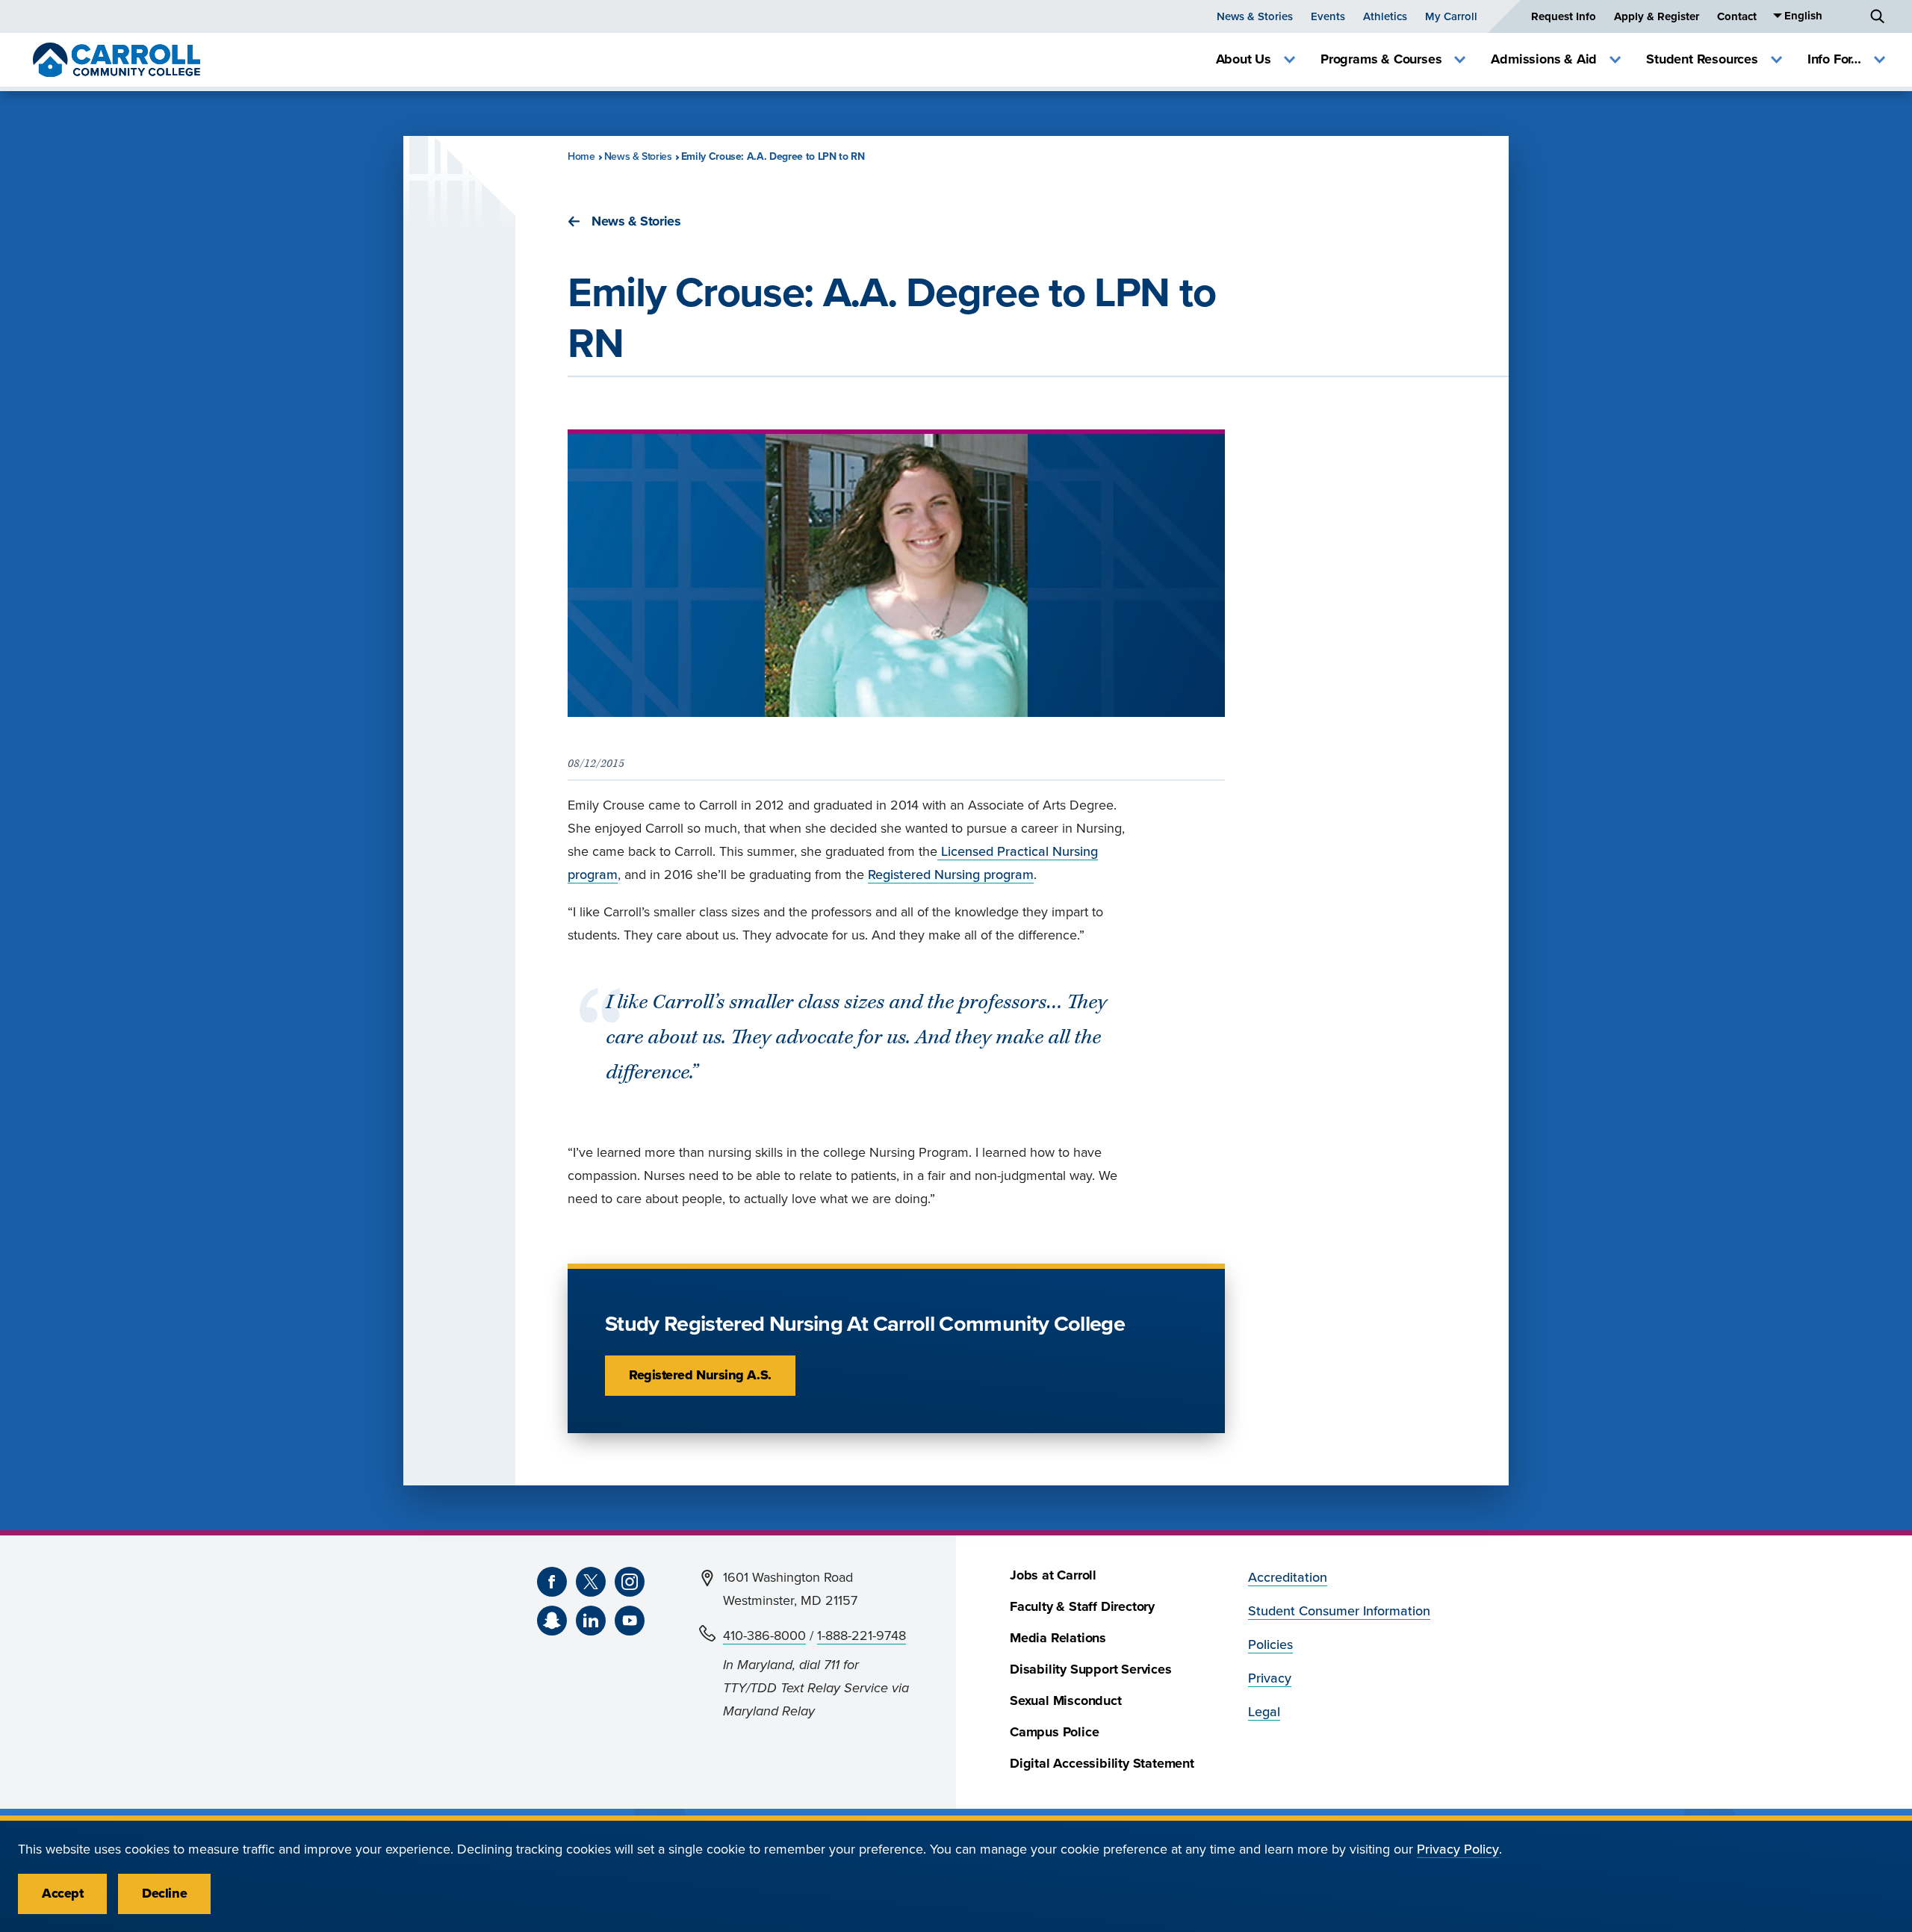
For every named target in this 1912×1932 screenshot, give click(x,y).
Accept (62, 1894)
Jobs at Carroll (1053, 1575)
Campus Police (1054, 1732)
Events (1328, 16)
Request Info (1564, 16)
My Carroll (1451, 16)
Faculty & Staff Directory (1082, 1607)
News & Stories (1255, 16)
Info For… (1834, 59)
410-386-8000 (764, 1636)
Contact (1737, 16)
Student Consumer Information (1339, 1611)
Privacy (1270, 1678)
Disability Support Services (1091, 1669)
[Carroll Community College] (117, 60)
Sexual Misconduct (1066, 1701)
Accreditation (1288, 1578)
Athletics (1385, 16)
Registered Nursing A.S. (700, 1375)
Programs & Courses (1381, 59)
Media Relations (1058, 1638)
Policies (1270, 1645)
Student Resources (1702, 59)
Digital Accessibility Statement (1102, 1764)
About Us (1244, 59)
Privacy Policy (1458, 1849)
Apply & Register (1657, 16)
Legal (1264, 1712)
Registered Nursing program (951, 875)
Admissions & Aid (1544, 59)
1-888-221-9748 (862, 1636)
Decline (164, 1894)
